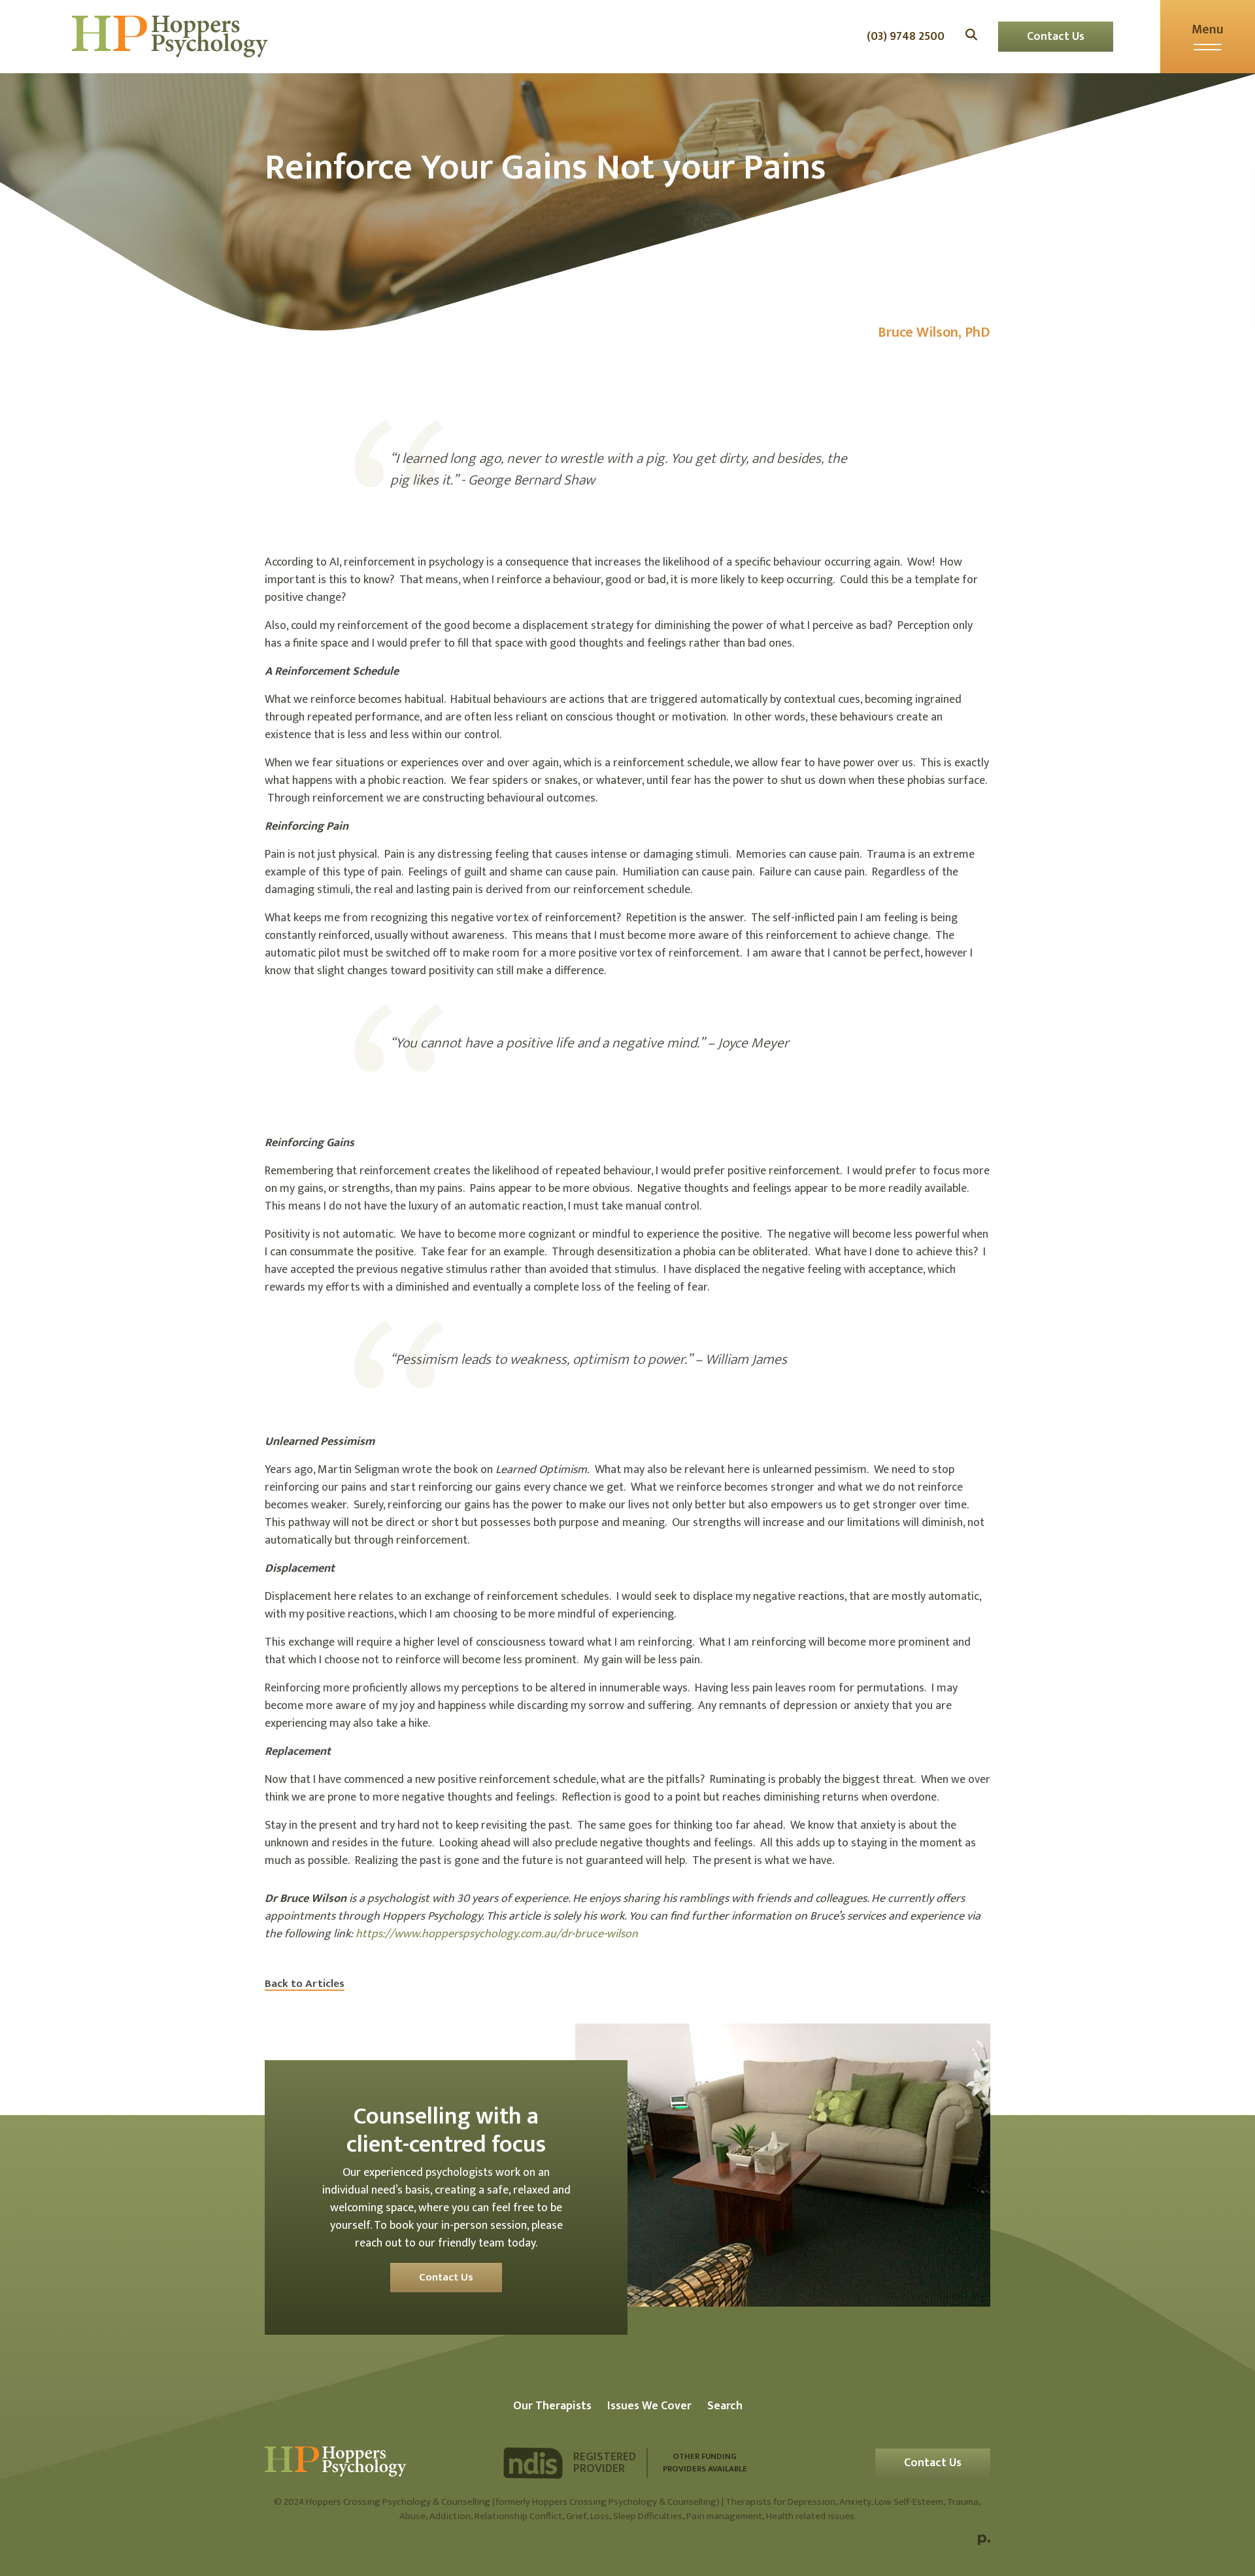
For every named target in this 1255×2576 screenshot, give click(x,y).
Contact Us (1056, 37)
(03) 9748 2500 (906, 37)
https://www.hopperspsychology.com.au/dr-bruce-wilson (497, 1934)
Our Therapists (552, 2406)
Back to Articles (305, 1984)
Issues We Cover (649, 2406)
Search (725, 2406)
